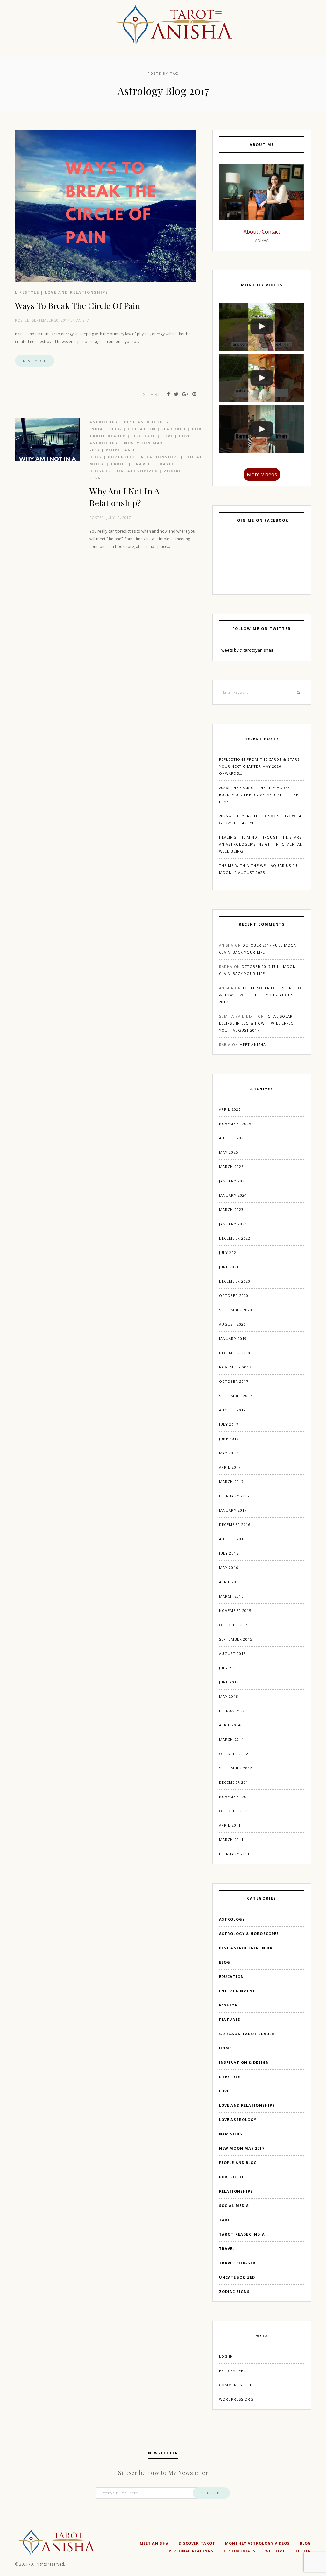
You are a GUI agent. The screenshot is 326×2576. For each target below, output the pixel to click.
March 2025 (231, 1167)
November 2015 (235, 1610)
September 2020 (236, 1310)
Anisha (83, 320)
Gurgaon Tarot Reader (247, 2034)
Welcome (275, 2551)
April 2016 (230, 1582)
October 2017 (234, 1381)
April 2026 (230, 1109)
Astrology (104, 422)
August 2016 (232, 1539)
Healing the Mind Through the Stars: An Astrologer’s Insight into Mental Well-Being (261, 844)
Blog (116, 429)
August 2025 (232, 1138)
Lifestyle (27, 292)
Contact (271, 232)
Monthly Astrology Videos (257, 2543)
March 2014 (231, 1739)
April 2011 (230, 1825)
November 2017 (235, 1367)
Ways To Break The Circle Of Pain (78, 305)
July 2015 (229, 1668)
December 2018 (235, 1353)
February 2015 (234, 1711)
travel (142, 464)
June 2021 (229, 1267)
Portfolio (122, 457)
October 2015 (234, 1625)
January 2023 (233, 1224)
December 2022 (235, 1238)
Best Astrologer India (246, 1948)
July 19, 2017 (118, 518)
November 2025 (235, 1124)
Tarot (119, 464)
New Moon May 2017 (242, 2148)
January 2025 (233, 1181)
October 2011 (234, 1811)
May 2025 (229, 1152)
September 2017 (236, 1396)
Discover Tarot (197, 2543)
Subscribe (211, 2493)
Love (167, 436)
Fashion (229, 2005)
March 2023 (231, 1210)
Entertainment (237, 1991)
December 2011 (235, 1782)
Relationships (160, 457)
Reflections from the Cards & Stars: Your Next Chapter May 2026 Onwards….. (260, 766)
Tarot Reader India (242, 2234)
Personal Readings (191, 2551)
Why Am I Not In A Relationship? (124, 497)
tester (303, 2551)
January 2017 (233, 1510)
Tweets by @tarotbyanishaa (246, 650)
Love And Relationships (77, 292)
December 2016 (235, 1525)
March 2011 (231, 1840)
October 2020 (234, 1295)
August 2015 (232, 1653)
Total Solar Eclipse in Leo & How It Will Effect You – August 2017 (260, 995)
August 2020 (232, 1324)
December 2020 (235, 1281)
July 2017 (229, 1424)
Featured (174, 429)
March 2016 (231, 1596)
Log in (226, 2356)
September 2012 (236, 1768)
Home (225, 2048)
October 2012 (234, 1754)
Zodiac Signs (234, 2291)
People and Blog (238, 2163)
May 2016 (229, 1568)
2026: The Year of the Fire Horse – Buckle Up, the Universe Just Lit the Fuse (259, 795)
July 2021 (229, 1253)
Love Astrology (238, 2120)
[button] (218, 12)
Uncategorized (138, 471)
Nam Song (231, 2134)
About (252, 232)
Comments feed (236, 2385)
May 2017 (229, 1453)
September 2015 (236, 1639)
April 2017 (230, 1467)
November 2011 (235, 1797)
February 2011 (234, 1854)
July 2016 (229, 1553)
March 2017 (231, 1482)
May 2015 (229, 1696)
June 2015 (229, 1682)
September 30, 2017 (50, 320)
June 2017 (229, 1439)
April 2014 (230, 1725)
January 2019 (233, 1338)
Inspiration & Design (244, 2062)
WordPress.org (236, 2399)
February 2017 (234, 1496)
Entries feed (233, 2371)
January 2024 (233, 1195)
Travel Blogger (237, 2263)
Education (142, 429)
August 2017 (232, 1410)
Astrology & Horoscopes (249, 1933)
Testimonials (239, 2551)
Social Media (234, 2205)
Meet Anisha (253, 1044)
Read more (35, 361)
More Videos (262, 474)
